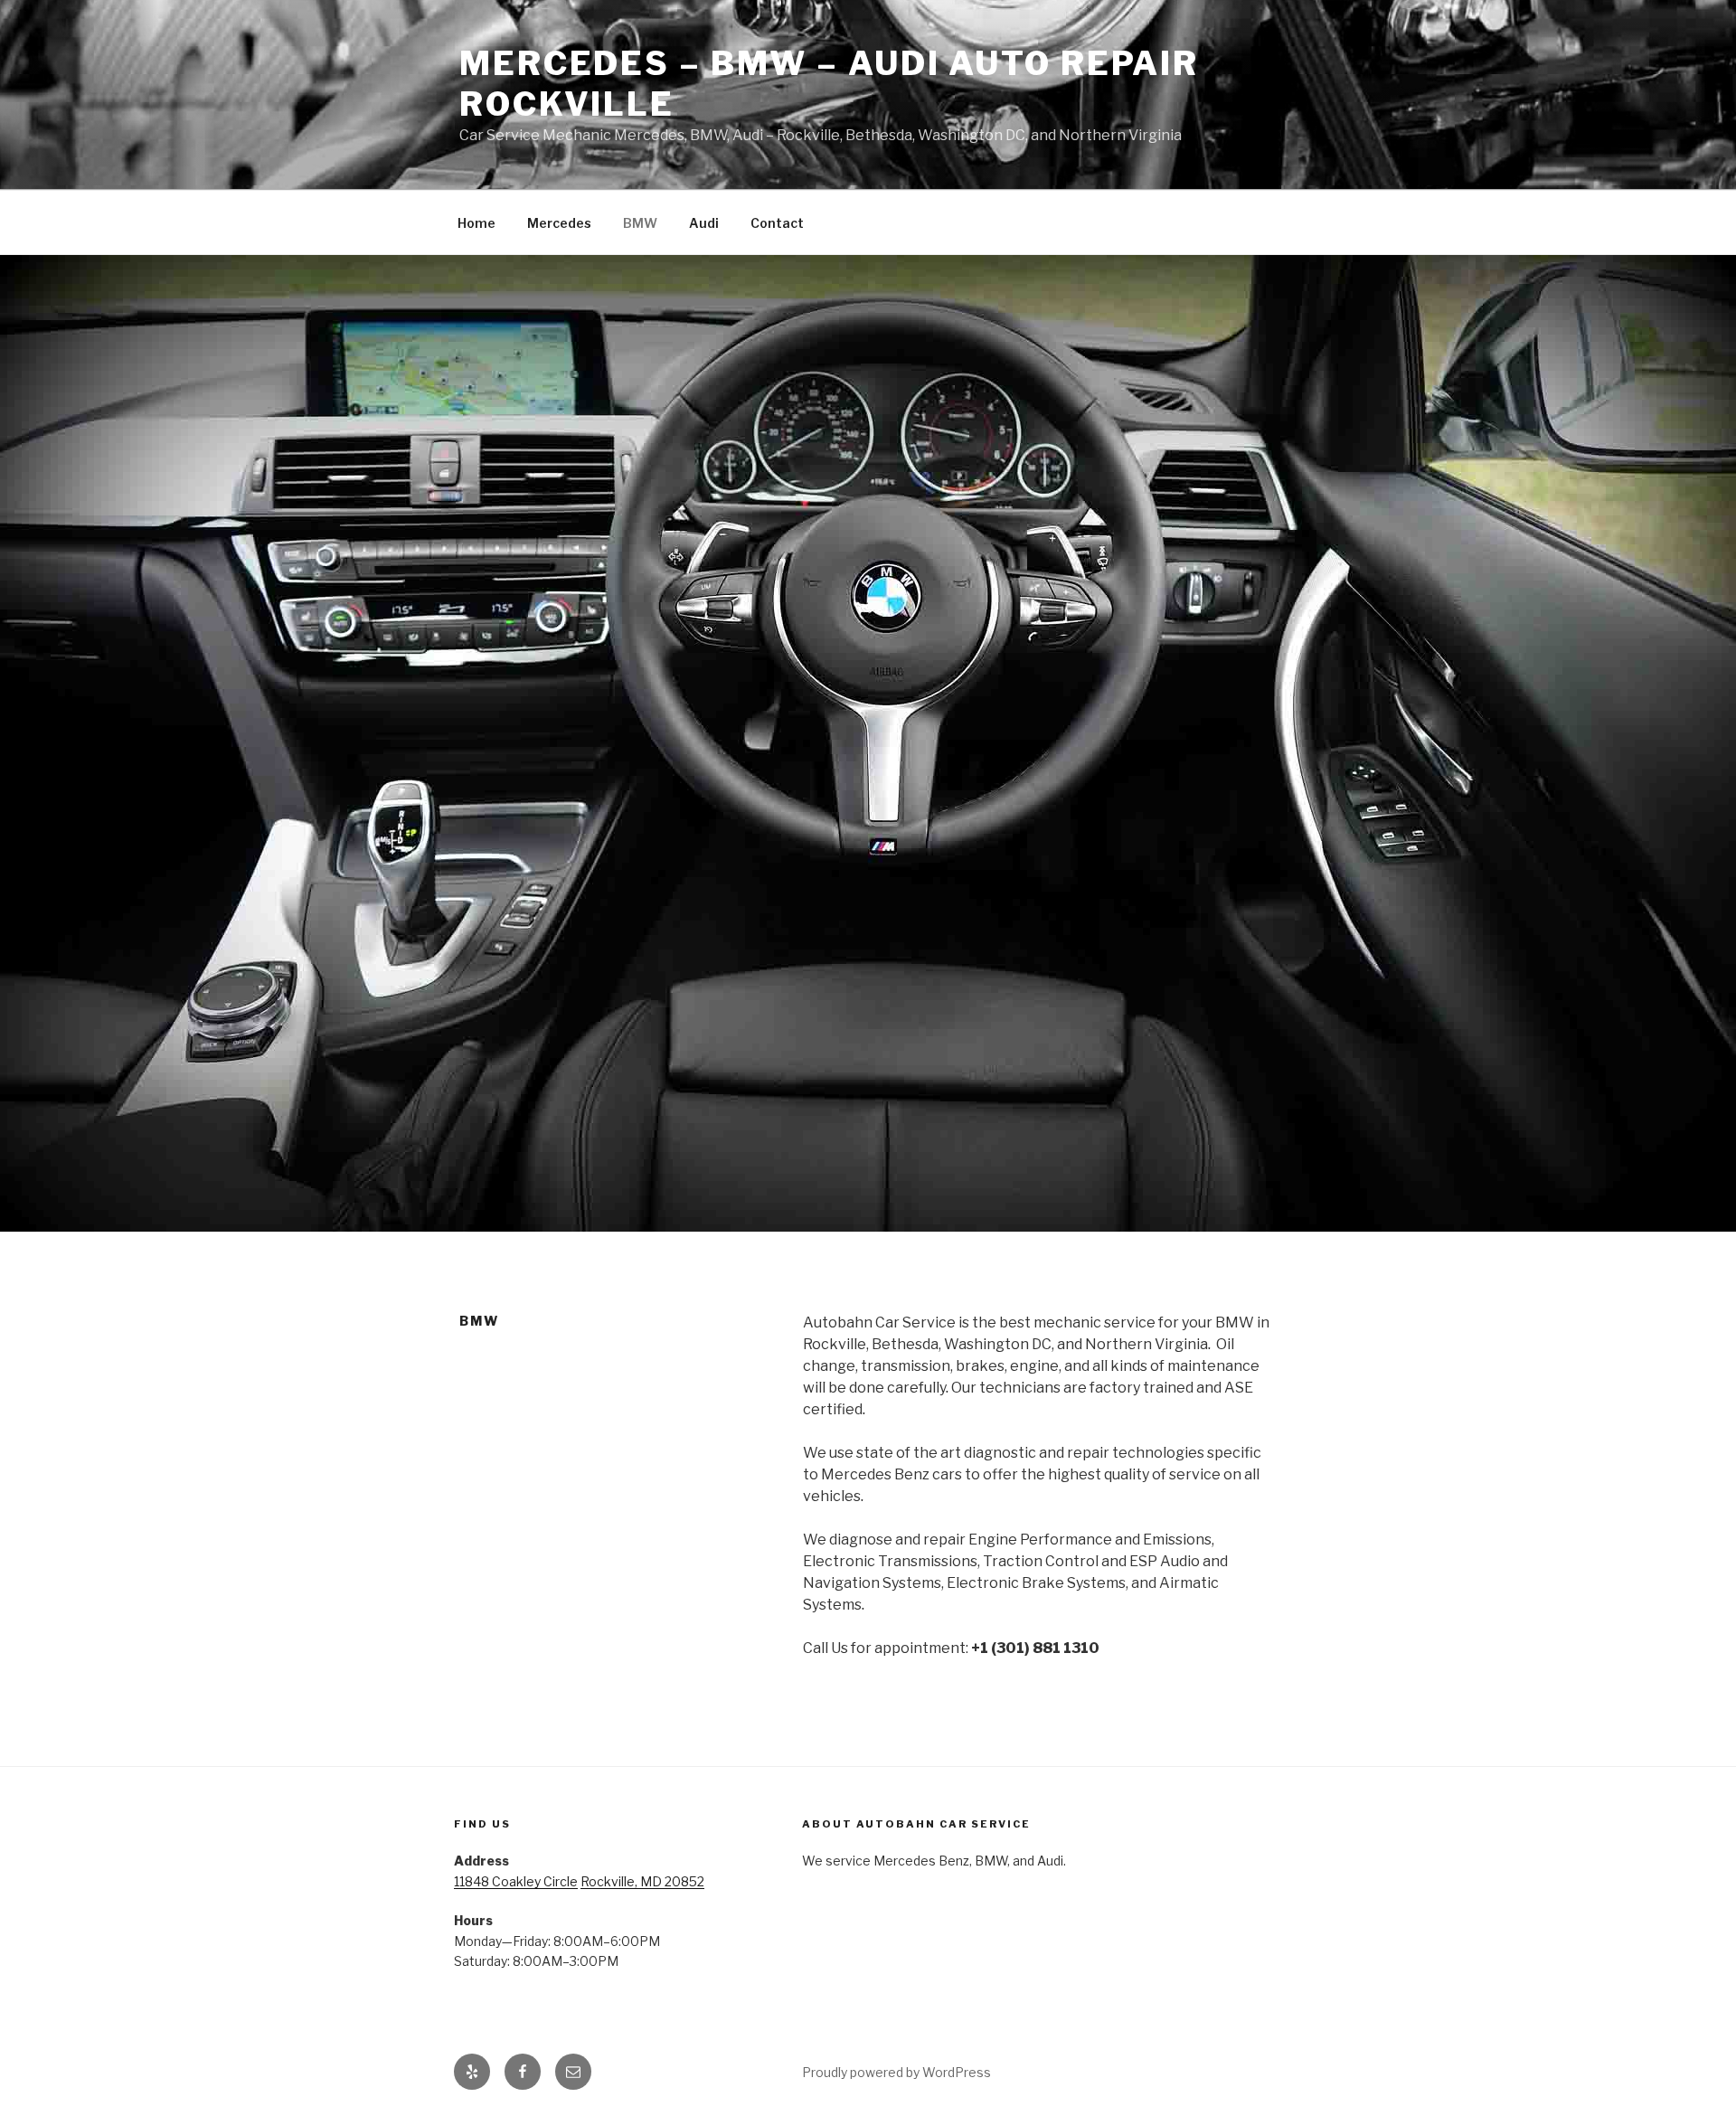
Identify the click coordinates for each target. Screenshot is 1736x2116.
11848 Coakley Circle (516, 1881)
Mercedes (559, 223)
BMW (640, 223)
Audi (704, 223)
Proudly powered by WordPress (896, 2072)
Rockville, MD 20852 (642, 1881)
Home (476, 223)
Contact (777, 223)
